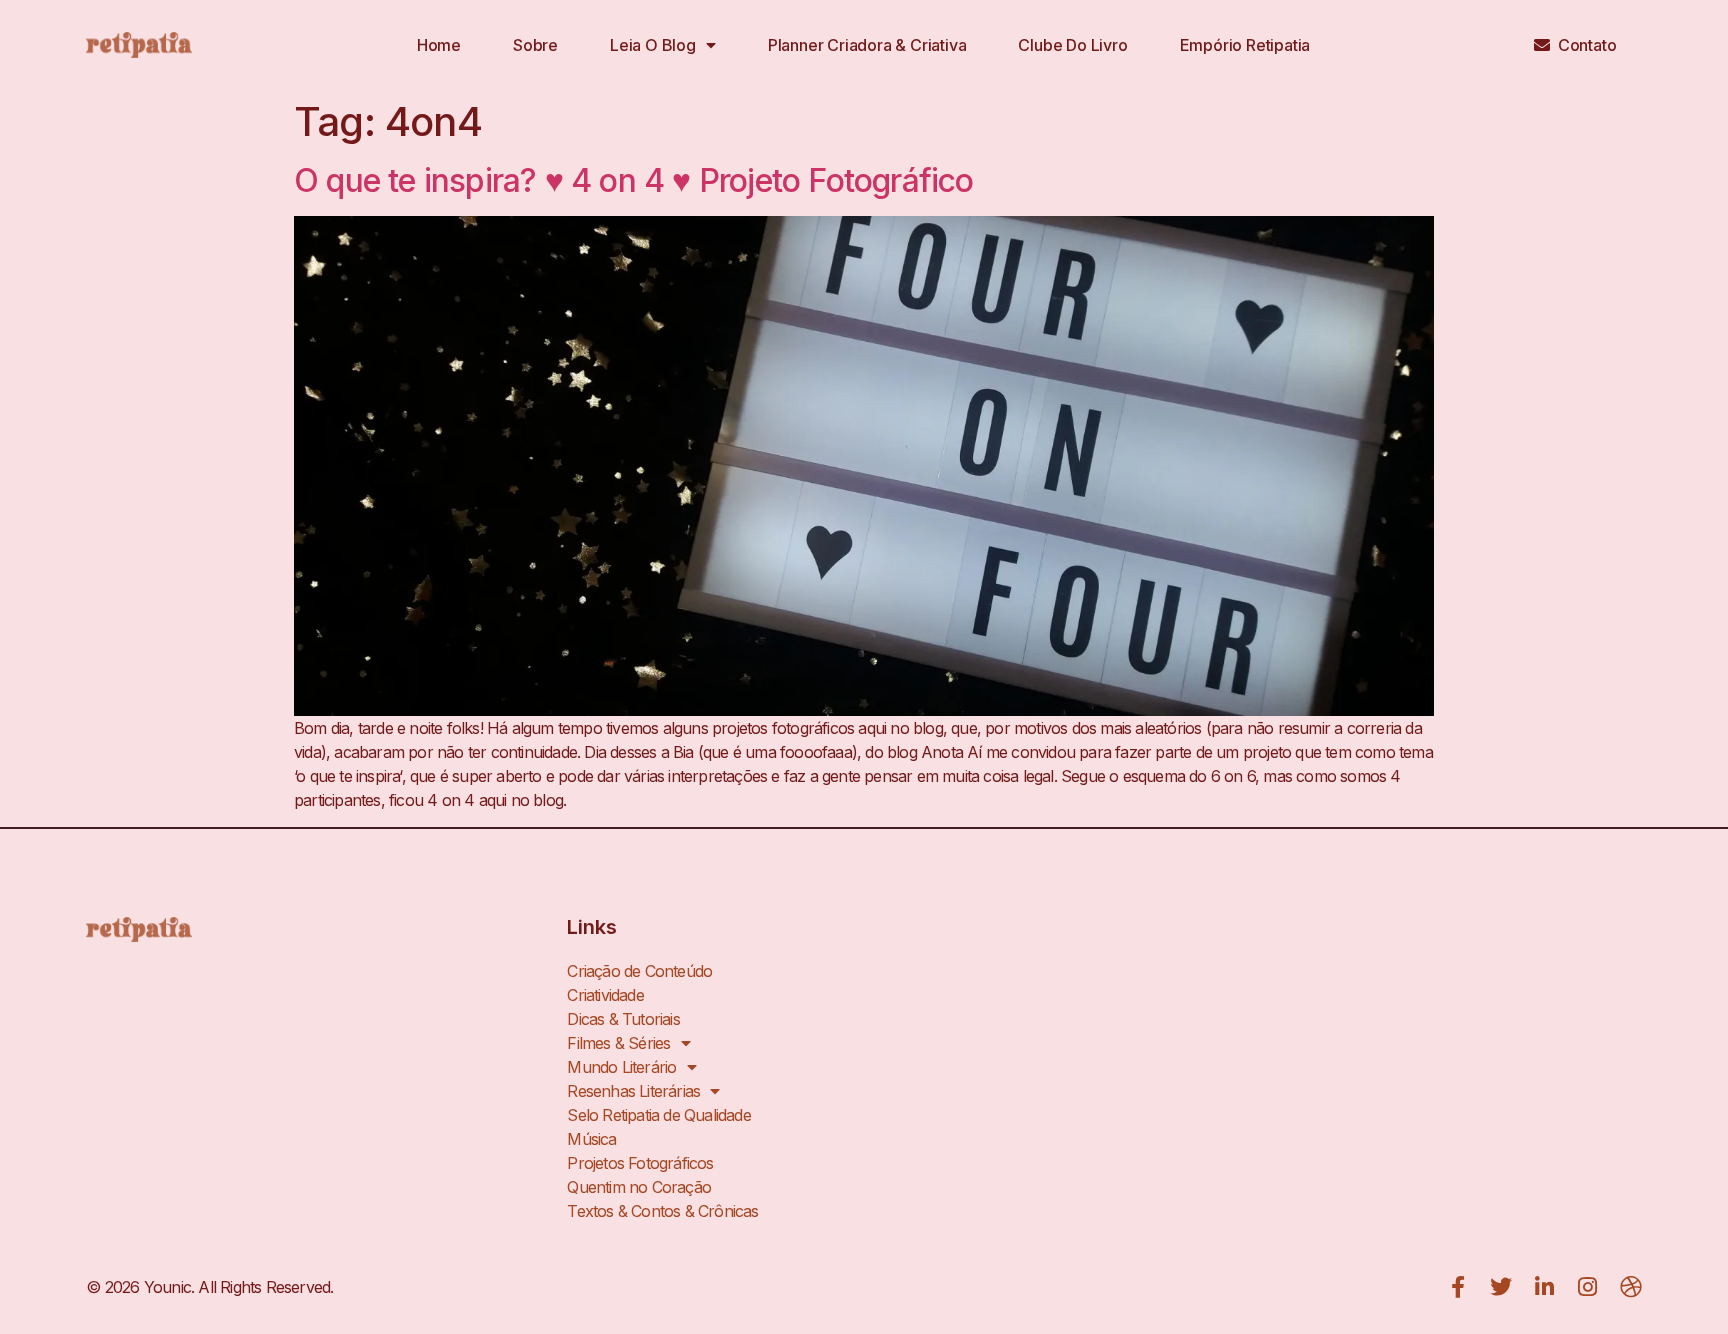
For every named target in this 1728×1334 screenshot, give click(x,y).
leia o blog (653, 45)
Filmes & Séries (618, 1043)
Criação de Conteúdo (639, 971)
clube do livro (1072, 45)
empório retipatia (1245, 45)
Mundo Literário (621, 1067)
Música (591, 1139)
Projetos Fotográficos (640, 1163)
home (439, 45)
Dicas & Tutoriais (623, 1019)
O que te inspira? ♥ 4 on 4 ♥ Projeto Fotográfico (634, 180)
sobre (535, 45)
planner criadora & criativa (867, 45)
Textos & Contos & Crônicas (662, 1211)
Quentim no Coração (639, 1187)
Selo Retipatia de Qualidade (658, 1115)
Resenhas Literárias (633, 1091)
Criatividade (605, 995)
